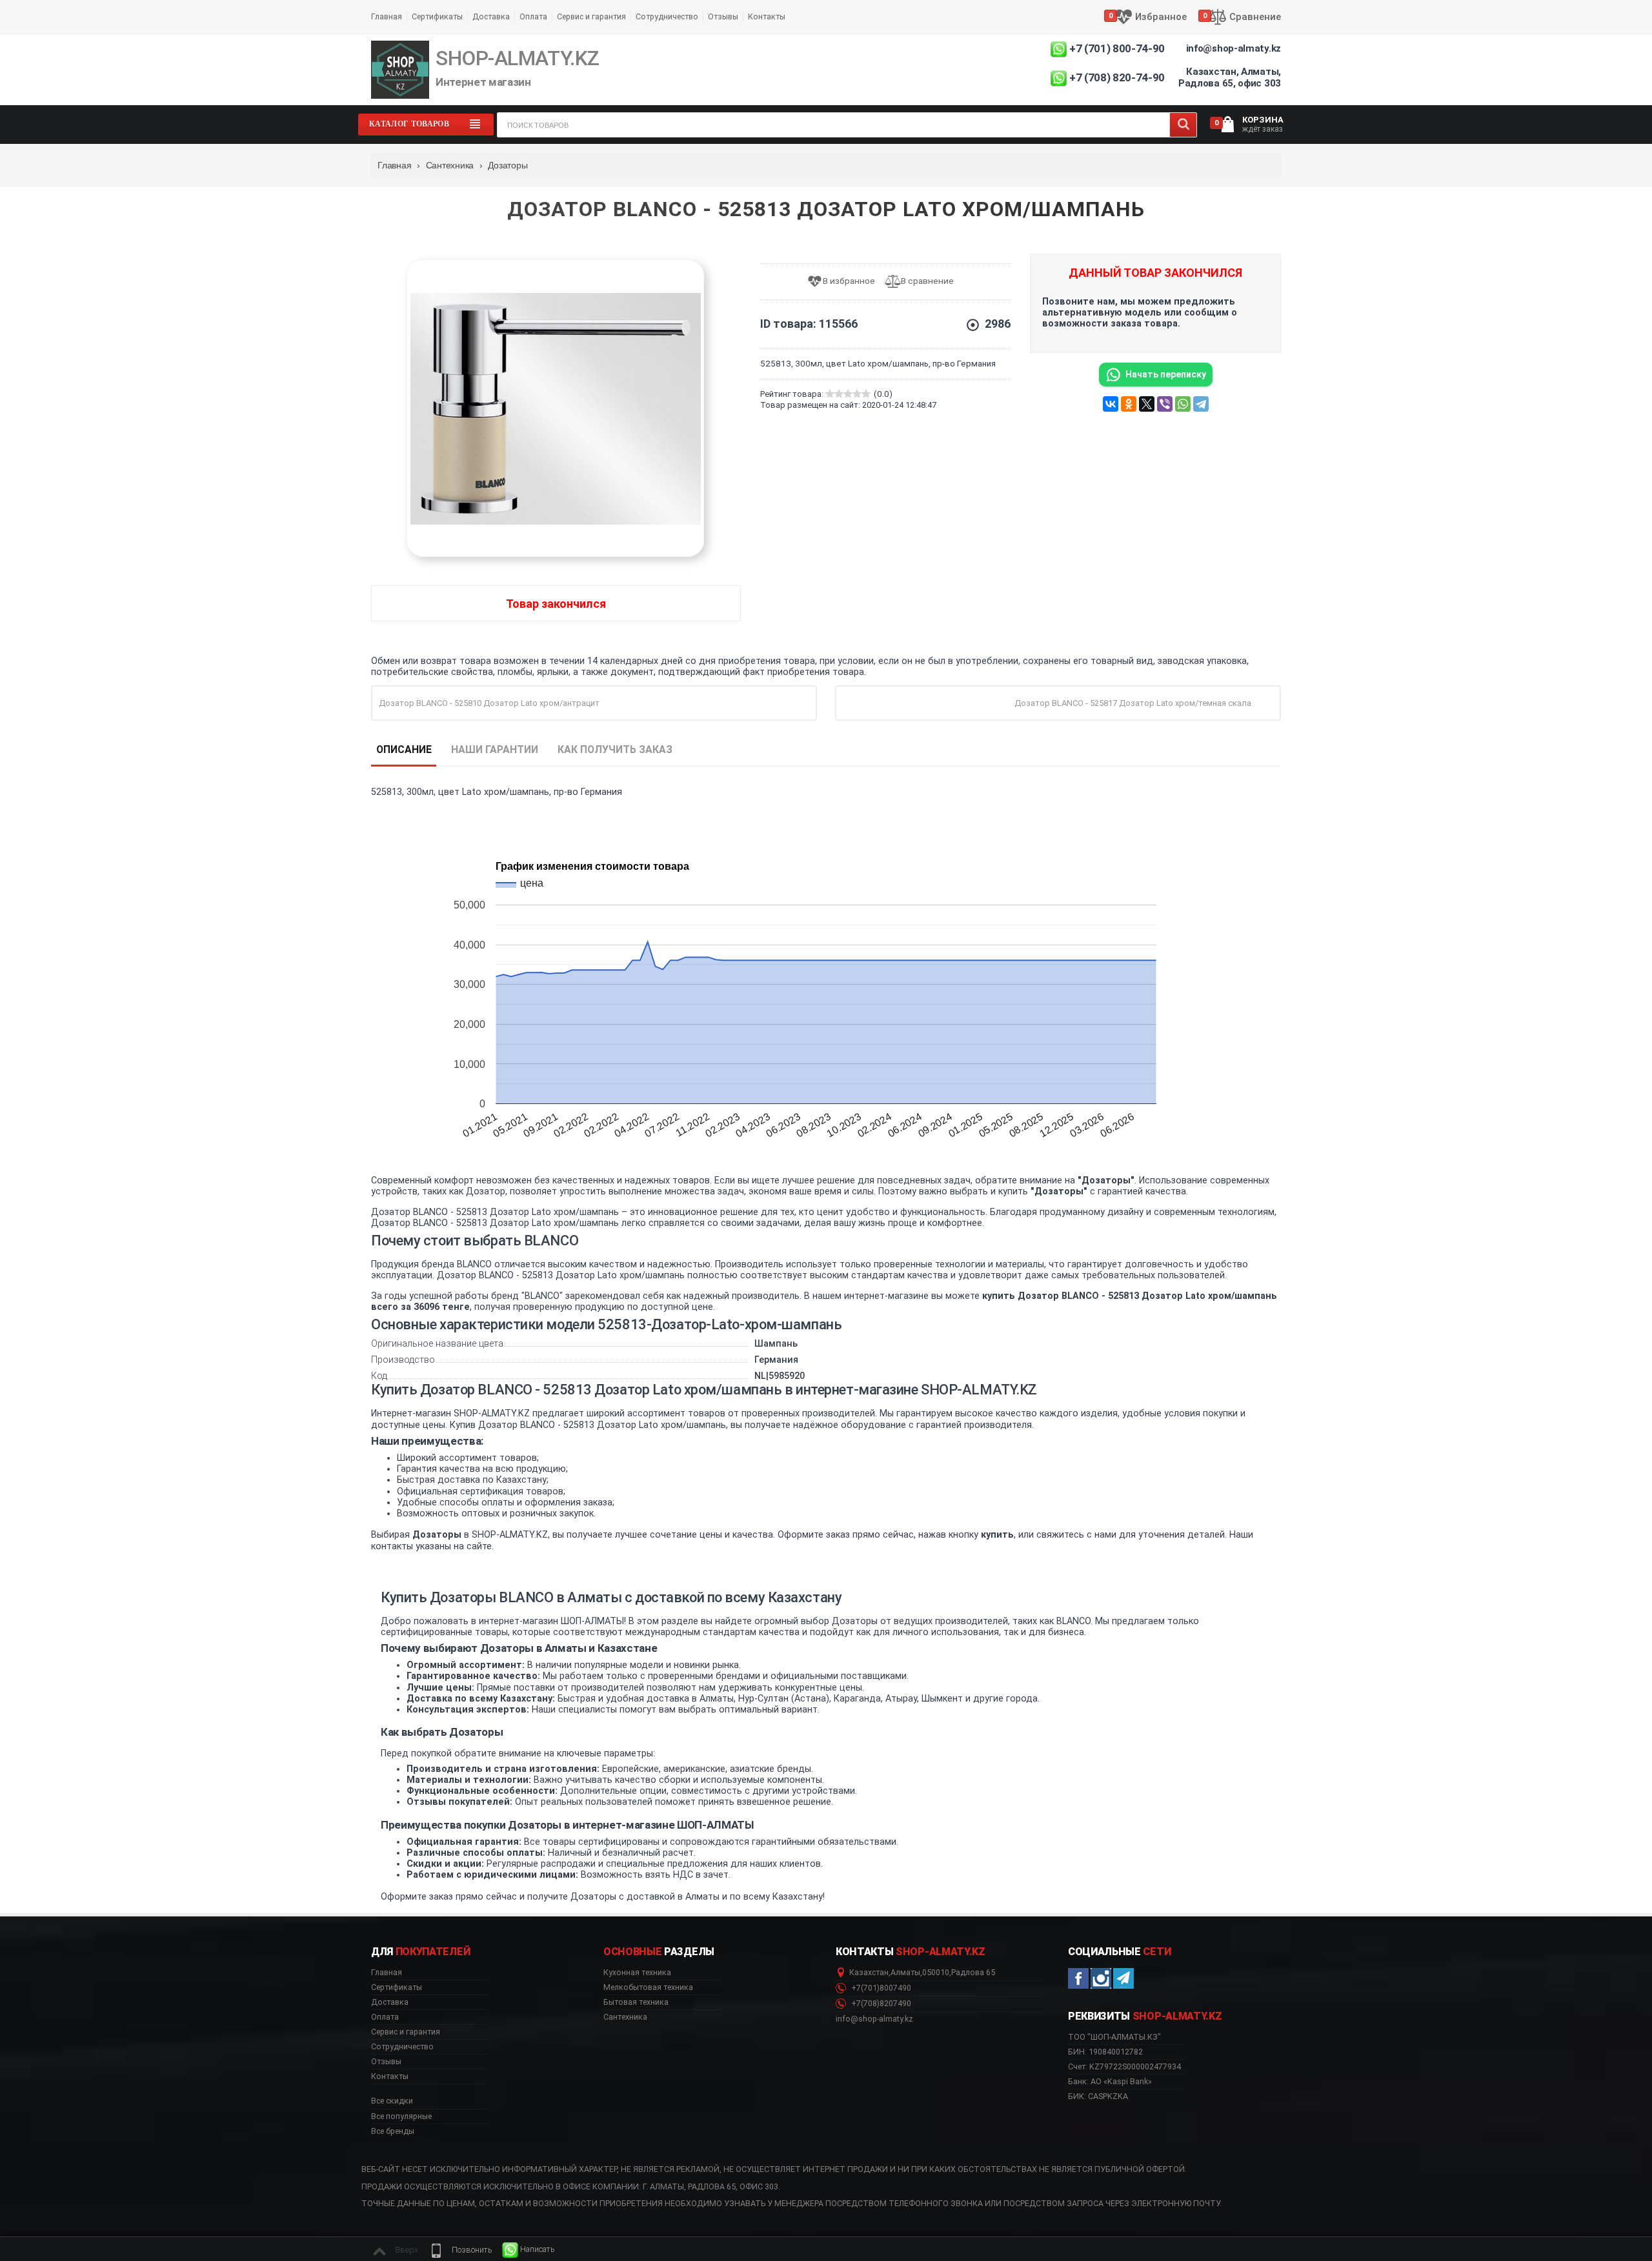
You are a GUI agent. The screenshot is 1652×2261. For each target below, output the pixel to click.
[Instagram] (1101, 1978)
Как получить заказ (615, 749)
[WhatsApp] (1183, 404)
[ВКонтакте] (1111, 404)
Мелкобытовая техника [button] (648, 1987)
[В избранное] (846, 282)
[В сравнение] (924, 282)
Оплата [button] (385, 2017)
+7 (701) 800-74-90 (1117, 48)
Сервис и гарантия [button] (406, 2032)
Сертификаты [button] (397, 1987)
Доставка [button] (390, 2002)
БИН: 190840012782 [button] (1105, 2052)
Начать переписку (1166, 374)
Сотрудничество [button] (402, 2047)
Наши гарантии (495, 749)
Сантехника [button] (625, 2017)
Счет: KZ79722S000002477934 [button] (1124, 2066)
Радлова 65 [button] (973, 1973)
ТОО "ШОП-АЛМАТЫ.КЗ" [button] (1114, 2037)
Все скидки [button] (392, 2101)
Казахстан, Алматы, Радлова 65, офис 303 (1230, 77)
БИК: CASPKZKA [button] (1098, 2096)
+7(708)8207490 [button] (880, 2004)
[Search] (1183, 125)
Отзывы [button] (386, 2062)
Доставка (491, 16)
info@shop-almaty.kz (1234, 48)
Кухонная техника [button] (637, 1973)
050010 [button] (936, 1973)
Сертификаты (437, 16)
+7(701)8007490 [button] (880, 1988)
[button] (460, 2250)
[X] (1147, 404)
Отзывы (723, 16)
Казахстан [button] (869, 1973)
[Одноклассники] (1129, 404)
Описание (404, 749)
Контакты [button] (390, 2076)
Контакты (767, 16)
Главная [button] (387, 1973)
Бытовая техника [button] (636, 2002)
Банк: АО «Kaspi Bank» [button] (1110, 2081)
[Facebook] (1078, 1978)
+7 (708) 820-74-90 (1117, 77)
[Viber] (1165, 404)
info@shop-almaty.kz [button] (874, 2019)
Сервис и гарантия (591, 16)
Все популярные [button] (401, 2116)
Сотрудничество (667, 16)
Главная (387, 16)
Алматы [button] (905, 1973)
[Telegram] (1201, 404)
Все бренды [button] (393, 2131)
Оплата (533, 16)
